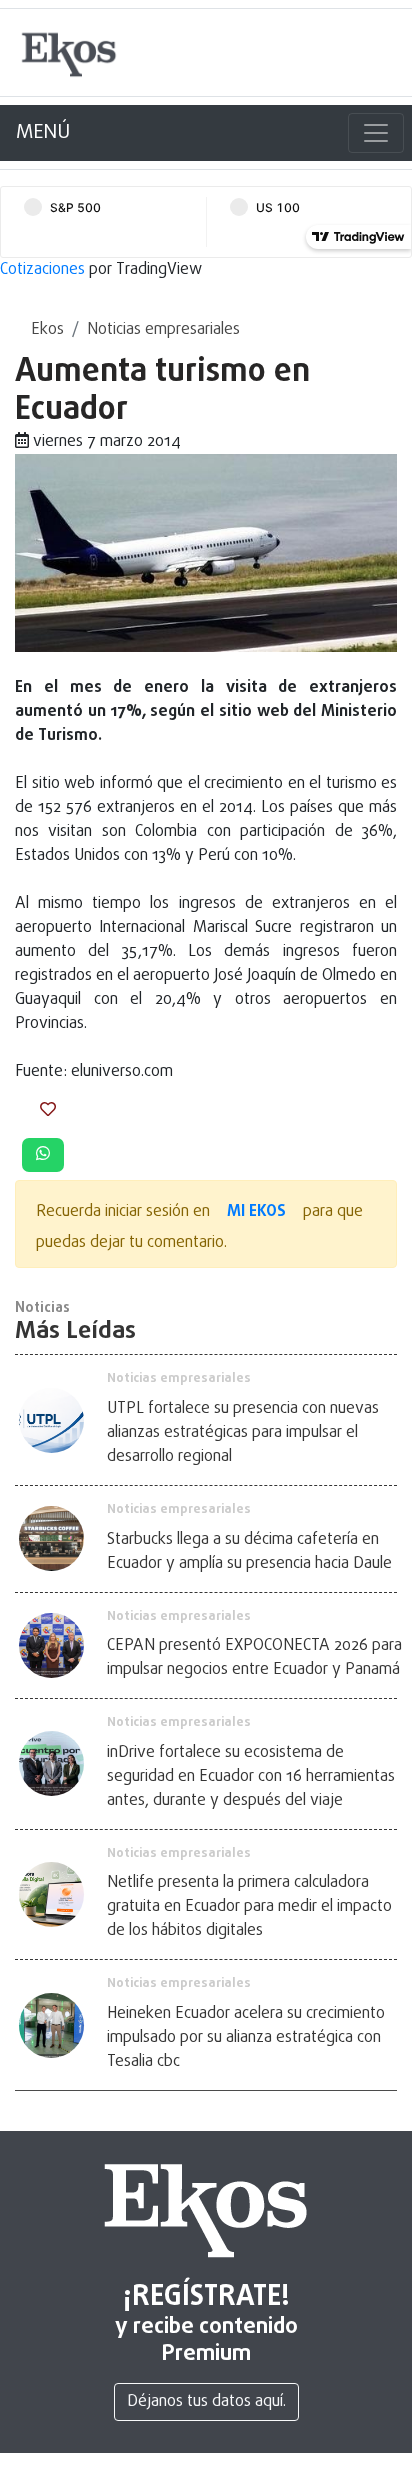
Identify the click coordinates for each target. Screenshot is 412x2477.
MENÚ (43, 132)
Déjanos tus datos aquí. (206, 2402)
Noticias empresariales (163, 330)
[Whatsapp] (43, 1155)
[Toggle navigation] (376, 133)
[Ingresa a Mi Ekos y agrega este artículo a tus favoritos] (48, 1111)
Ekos (47, 330)
